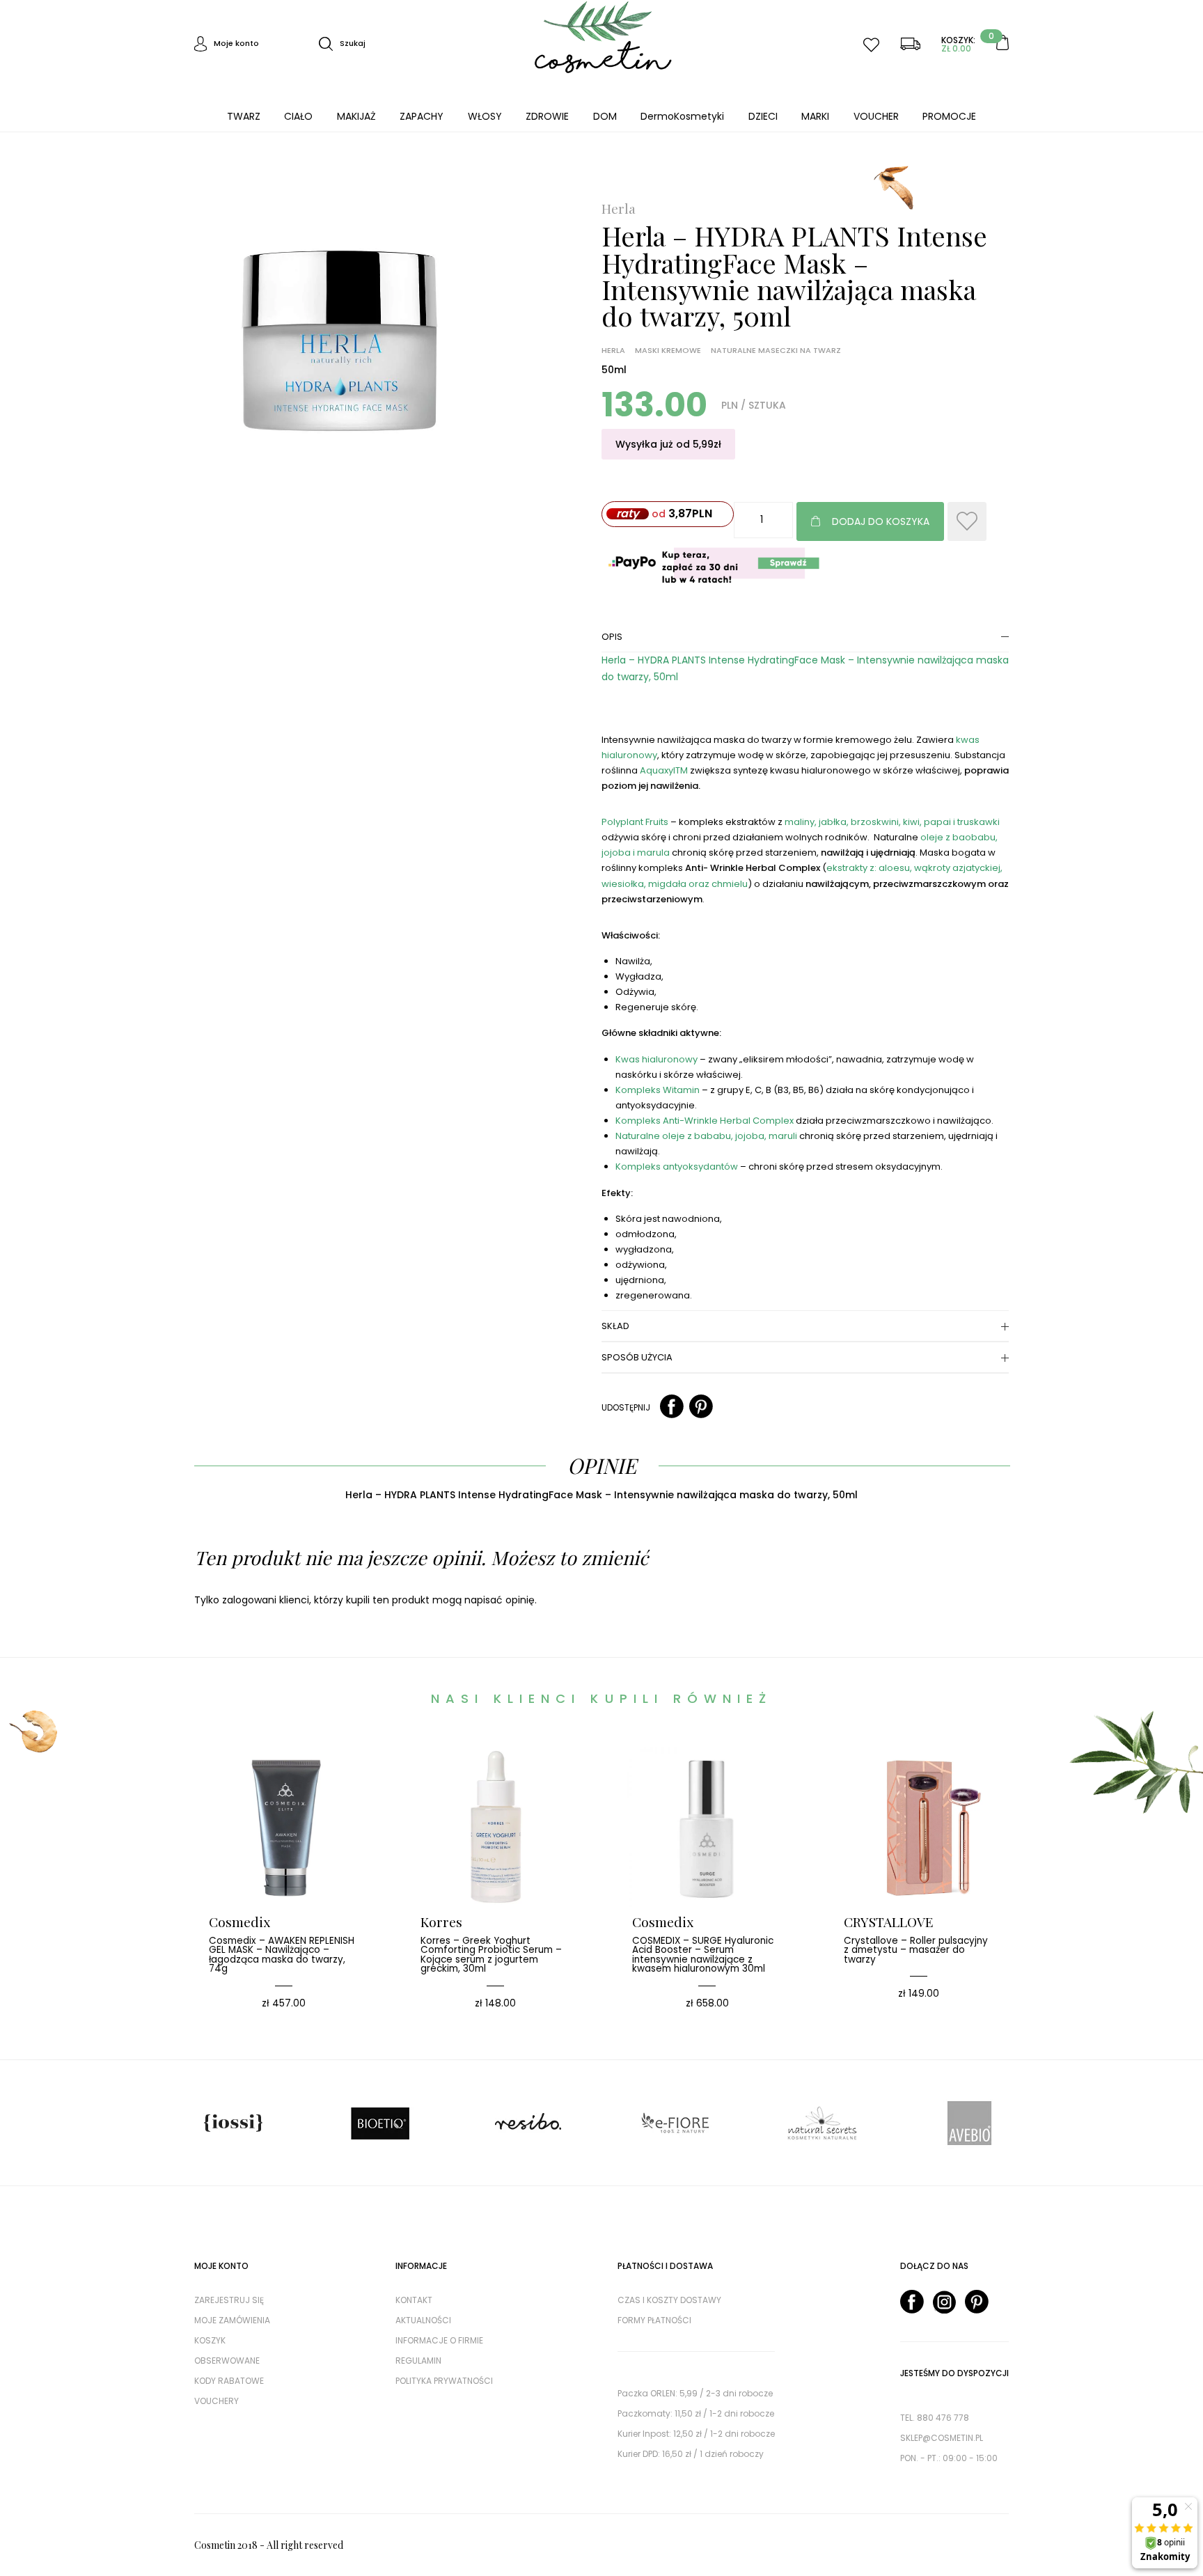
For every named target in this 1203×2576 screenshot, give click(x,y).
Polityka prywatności (444, 2381)
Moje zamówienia (232, 2320)
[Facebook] (672, 1407)
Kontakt (414, 2300)
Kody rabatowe (229, 2381)
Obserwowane (227, 2361)
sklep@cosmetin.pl (942, 2438)
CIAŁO (298, 116)
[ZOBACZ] (305, 1789)
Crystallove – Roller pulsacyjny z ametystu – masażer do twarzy (916, 1950)
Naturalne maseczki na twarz (776, 351)
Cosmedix (239, 1922)
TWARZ (244, 116)
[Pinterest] (701, 1407)
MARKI (815, 116)
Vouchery (217, 2401)
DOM (605, 116)
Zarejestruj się (229, 2300)
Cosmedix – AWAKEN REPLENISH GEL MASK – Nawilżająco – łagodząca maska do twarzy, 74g (282, 1955)
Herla (619, 209)
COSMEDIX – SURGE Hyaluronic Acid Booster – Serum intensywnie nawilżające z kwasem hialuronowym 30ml (703, 1955)
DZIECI (763, 116)
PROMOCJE (949, 116)
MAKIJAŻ (356, 116)
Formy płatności (654, 2320)
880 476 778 (943, 2418)
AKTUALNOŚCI (423, 2320)
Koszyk (210, 2340)
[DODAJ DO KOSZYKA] (263, 1789)
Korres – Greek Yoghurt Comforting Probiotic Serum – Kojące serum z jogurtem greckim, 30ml (491, 1955)
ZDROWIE (547, 116)
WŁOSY (485, 116)
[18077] (967, 521)
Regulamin (418, 2361)
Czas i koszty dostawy (669, 2300)
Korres (441, 1922)
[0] (1002, 43)
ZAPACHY (422, 116)
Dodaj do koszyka (881, 521)
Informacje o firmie (439, 2340)
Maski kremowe (668, 351)
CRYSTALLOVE (889, 1922)
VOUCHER (876, 116)
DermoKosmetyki (682, 116)
